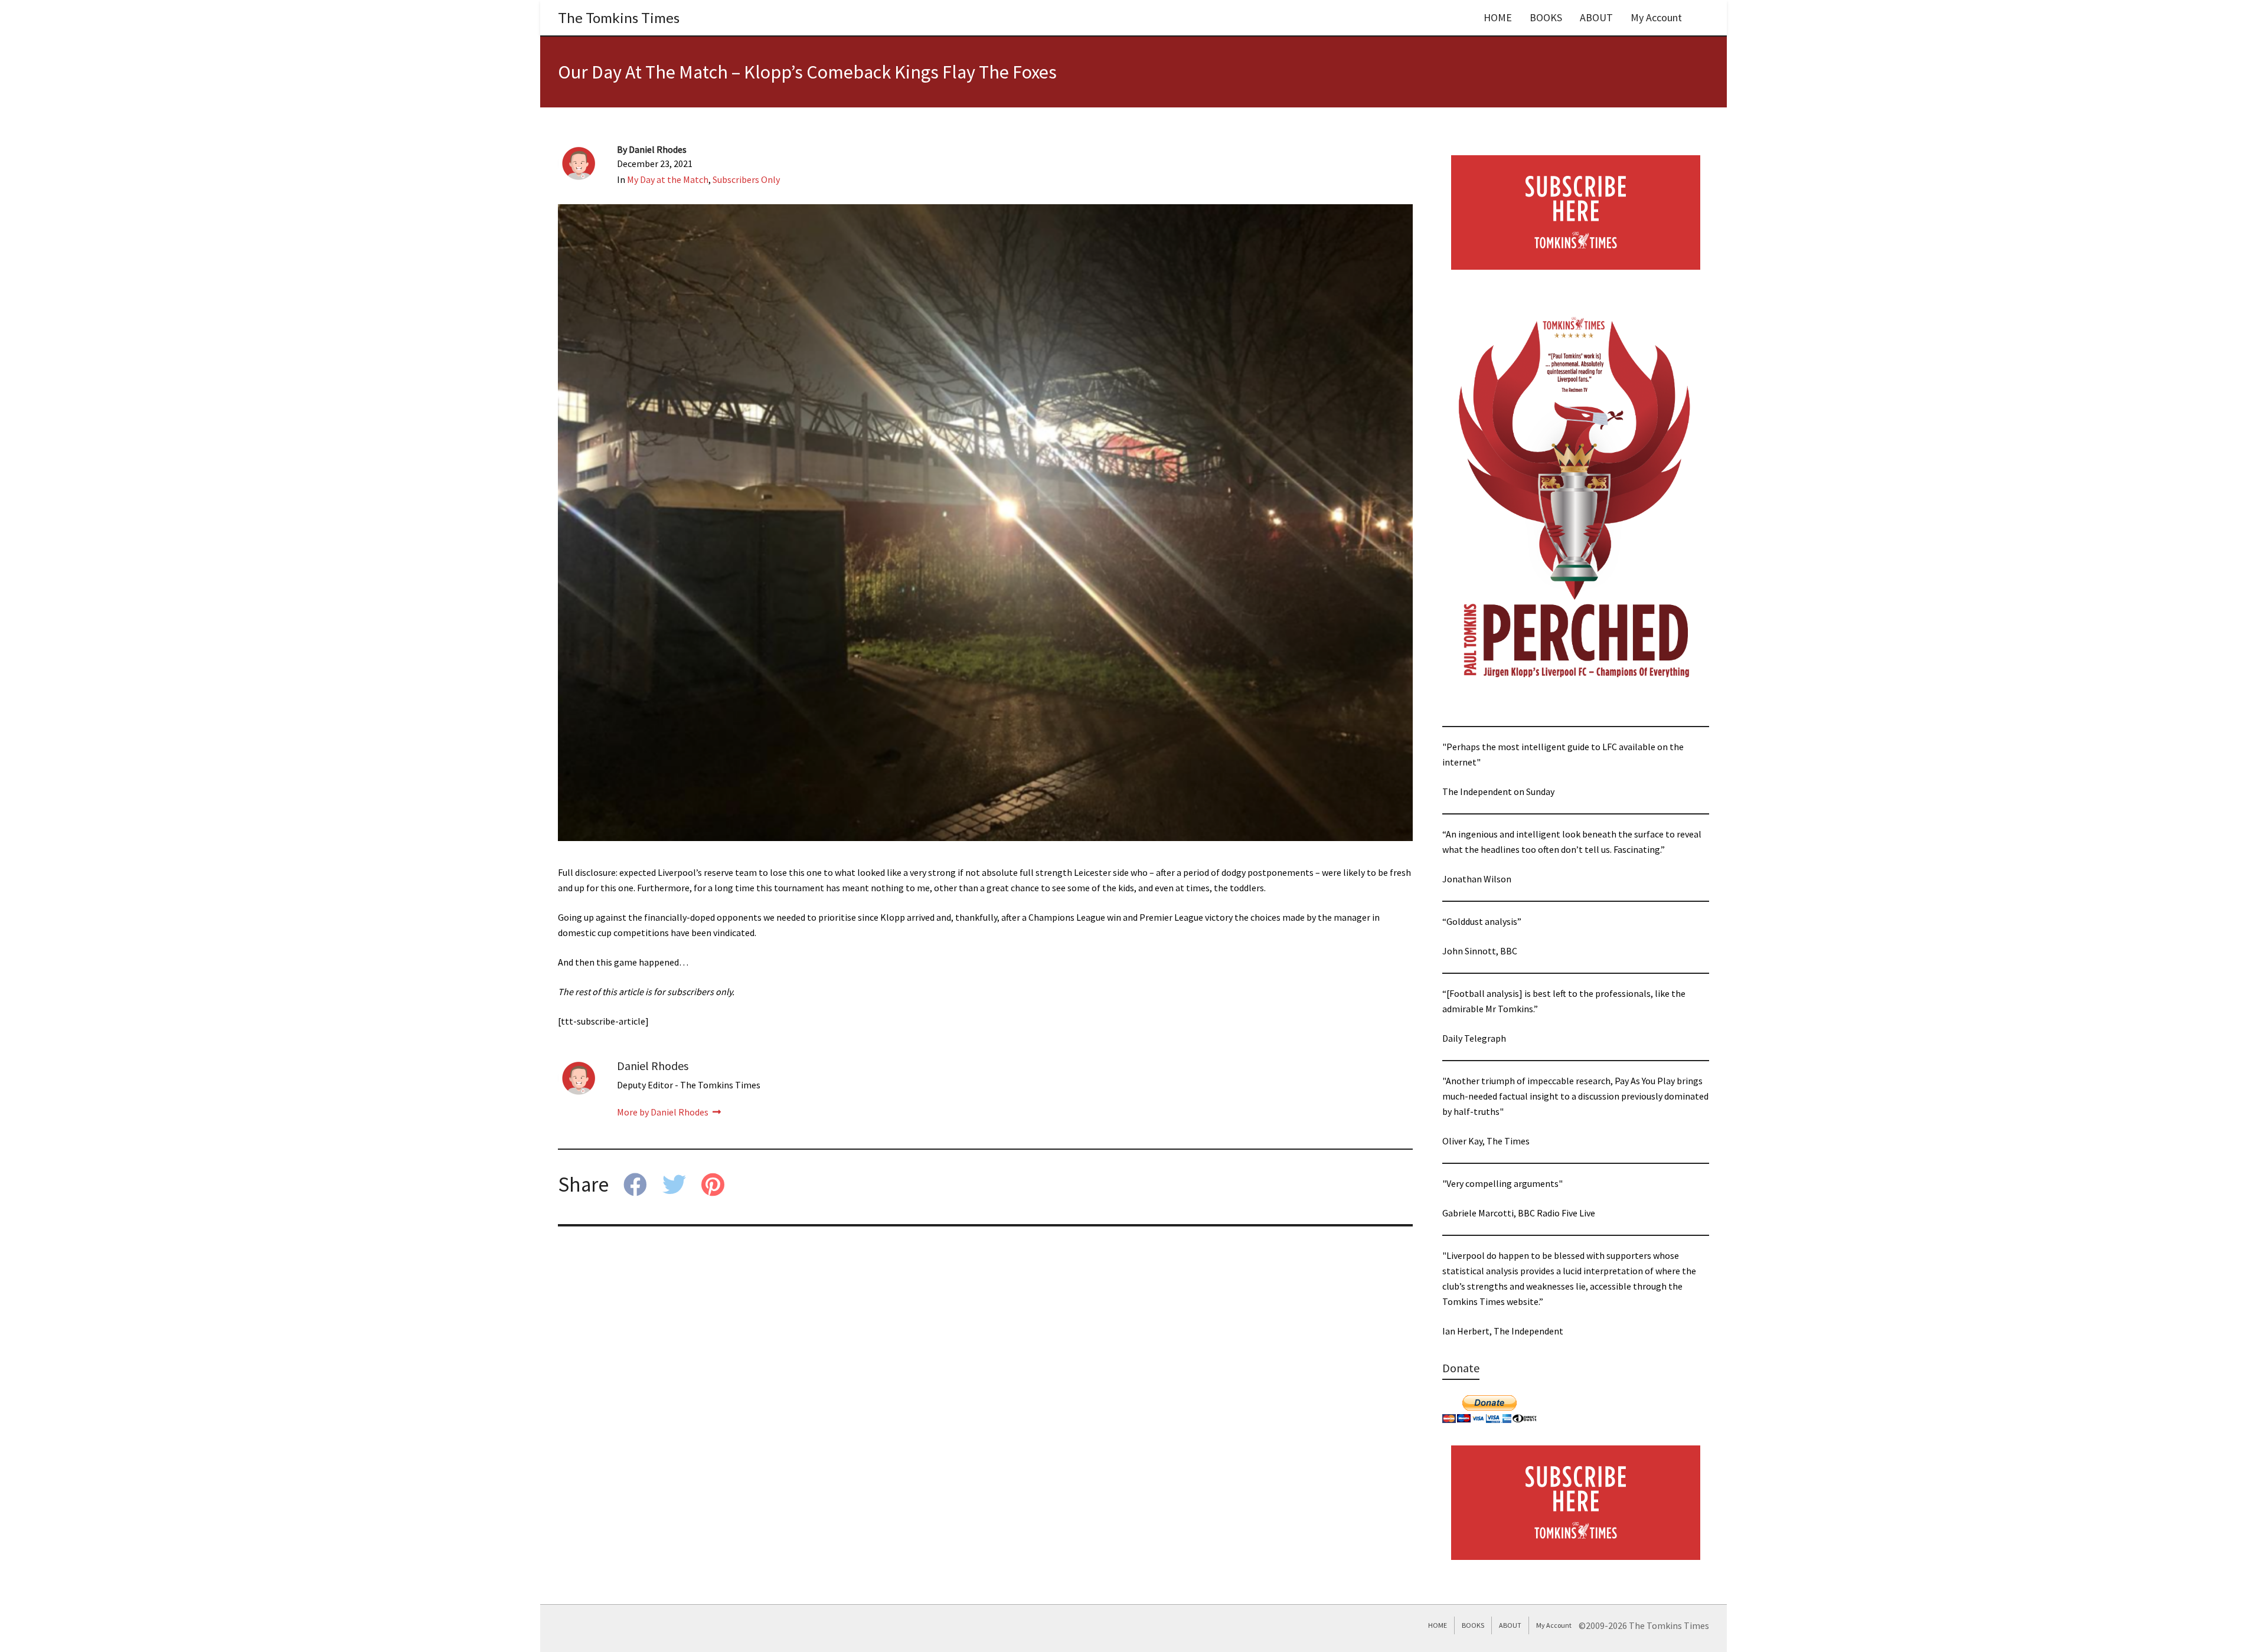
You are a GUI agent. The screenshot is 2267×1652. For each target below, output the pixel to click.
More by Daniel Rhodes (664, 1112)
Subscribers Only (746, 179)
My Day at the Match (668, 179)
